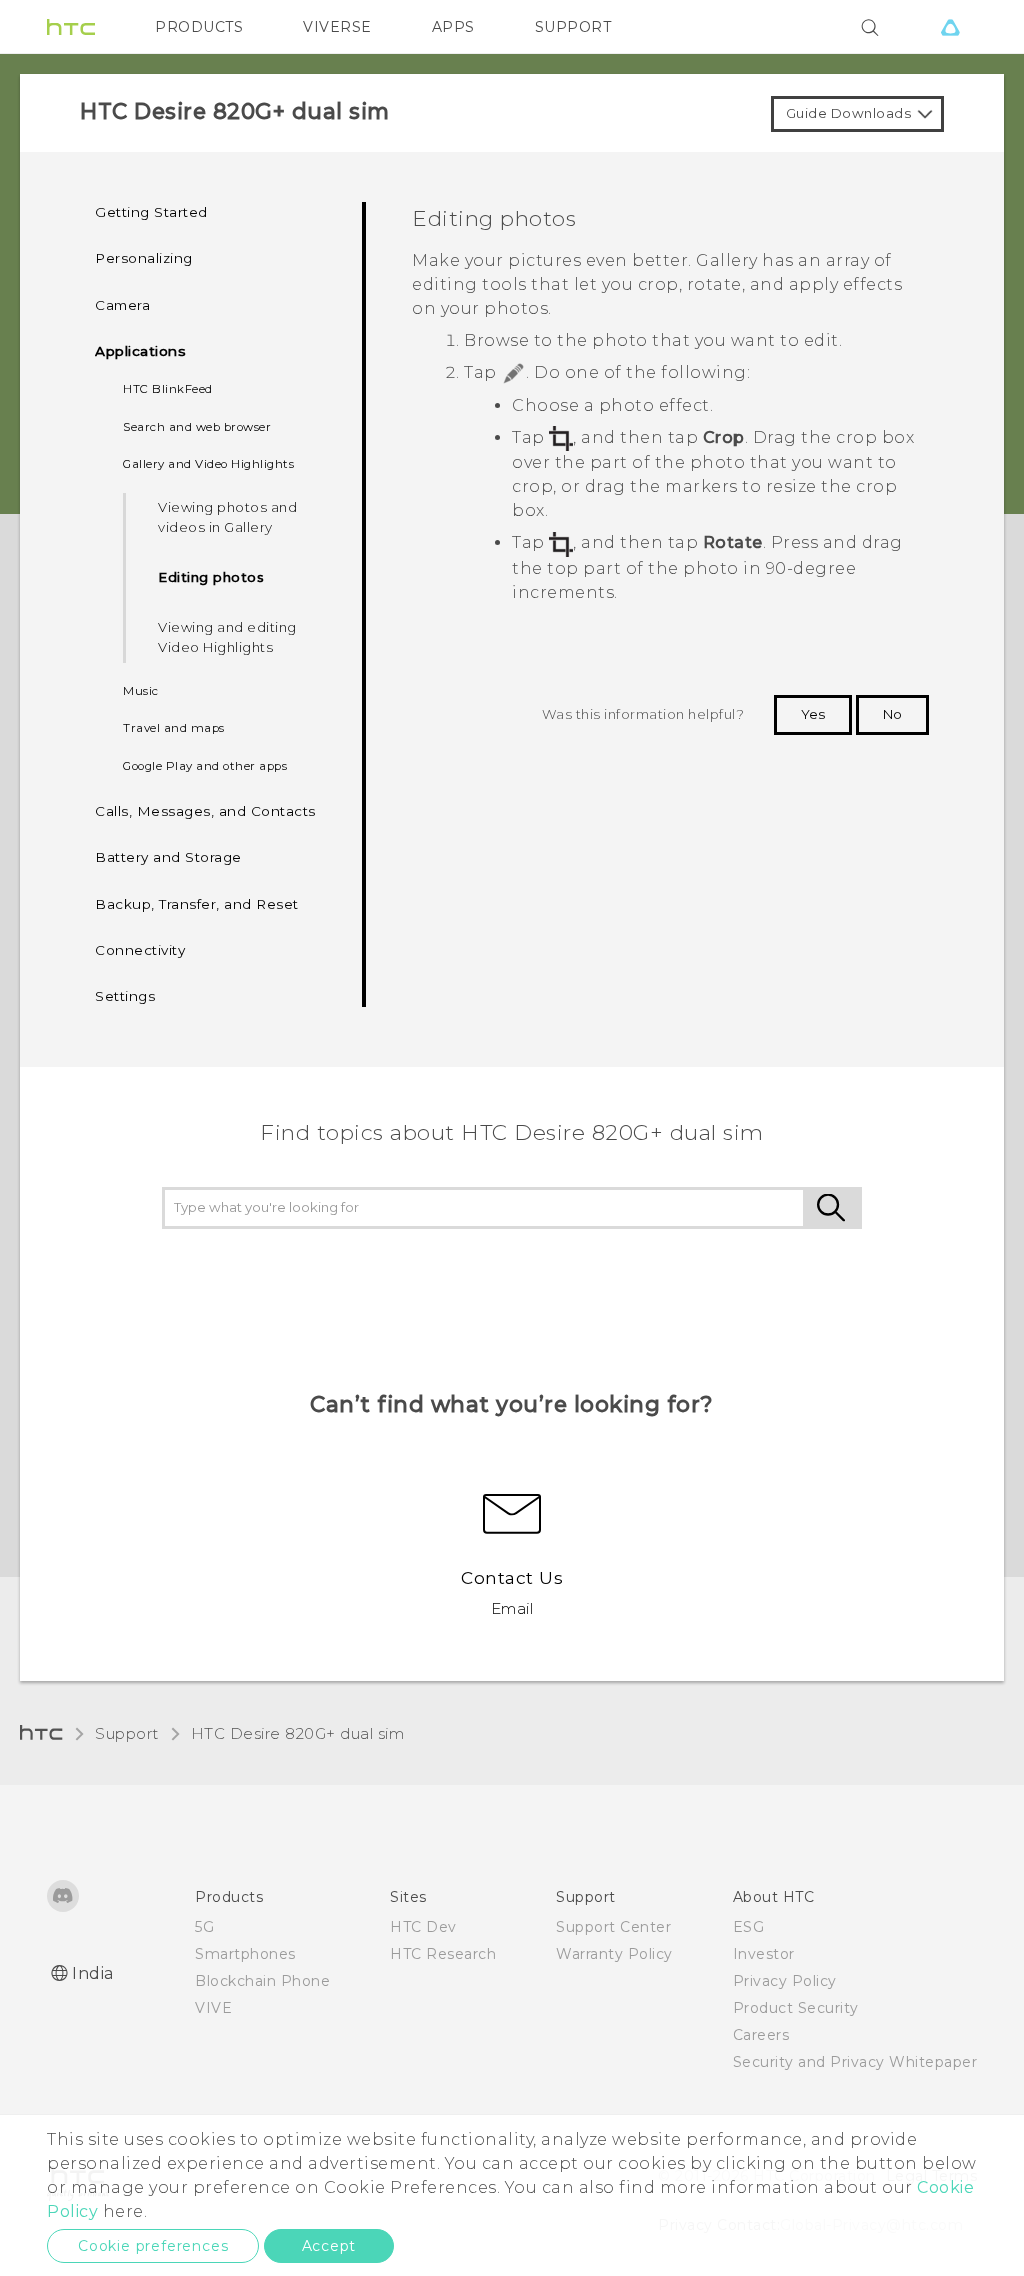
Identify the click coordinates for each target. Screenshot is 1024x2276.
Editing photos (211, 577)
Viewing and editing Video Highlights (227, 637)
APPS (453, 27)
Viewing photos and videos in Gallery (227, 517)
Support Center (613, 1927)
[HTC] (71, 27)
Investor (764, 1954)
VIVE (213, 2008)
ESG (749, 1927)
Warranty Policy (614, 1954)
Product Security (796, 2008)
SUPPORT (573, 27)
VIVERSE (337, 27)
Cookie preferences (153, 2246)
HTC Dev (423, 1927)
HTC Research (443, 1954)
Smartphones (245, 1954)
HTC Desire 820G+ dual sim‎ (298, 1733)
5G (204, 1927)
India (93, 1973)
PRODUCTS (199, 27)
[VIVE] (950, 27)
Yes (813, 714)
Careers (761, 2035)
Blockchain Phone (262, 1981)
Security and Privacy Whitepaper (855, 2062)
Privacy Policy (785, 1981)
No (892, 714)
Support (127, 1733)
